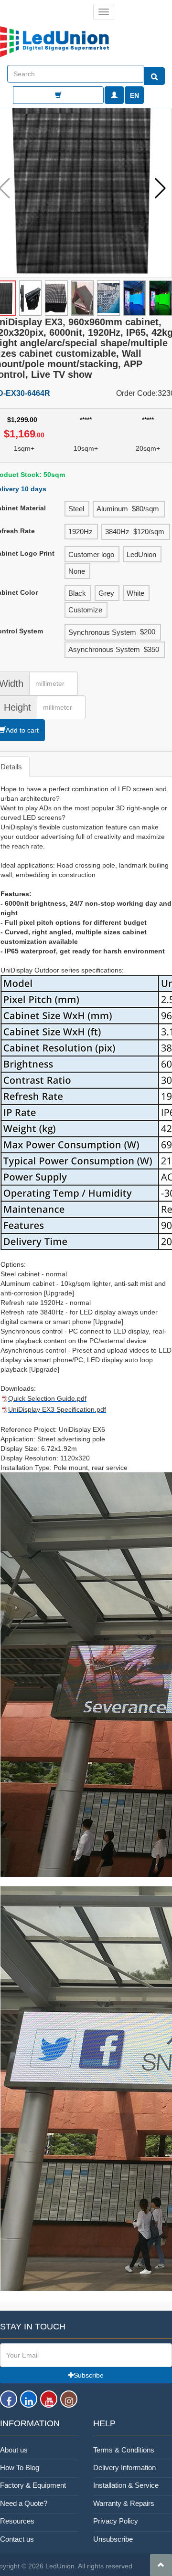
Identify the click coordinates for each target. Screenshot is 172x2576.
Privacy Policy (116, 2521)
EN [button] (134, 95)
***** (86, 420)
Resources (17, 2521)
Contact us (17, 2539)
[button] (160, 189)
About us (14, 2450)
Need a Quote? (24, 2503)
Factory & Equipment (33, 2485)
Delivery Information (124, 2467)
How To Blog (20, 2467)
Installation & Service (126, 2485)
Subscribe (89, 2375)
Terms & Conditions (124, 2450)
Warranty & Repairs (124, 2503)
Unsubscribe (113, 2539)
